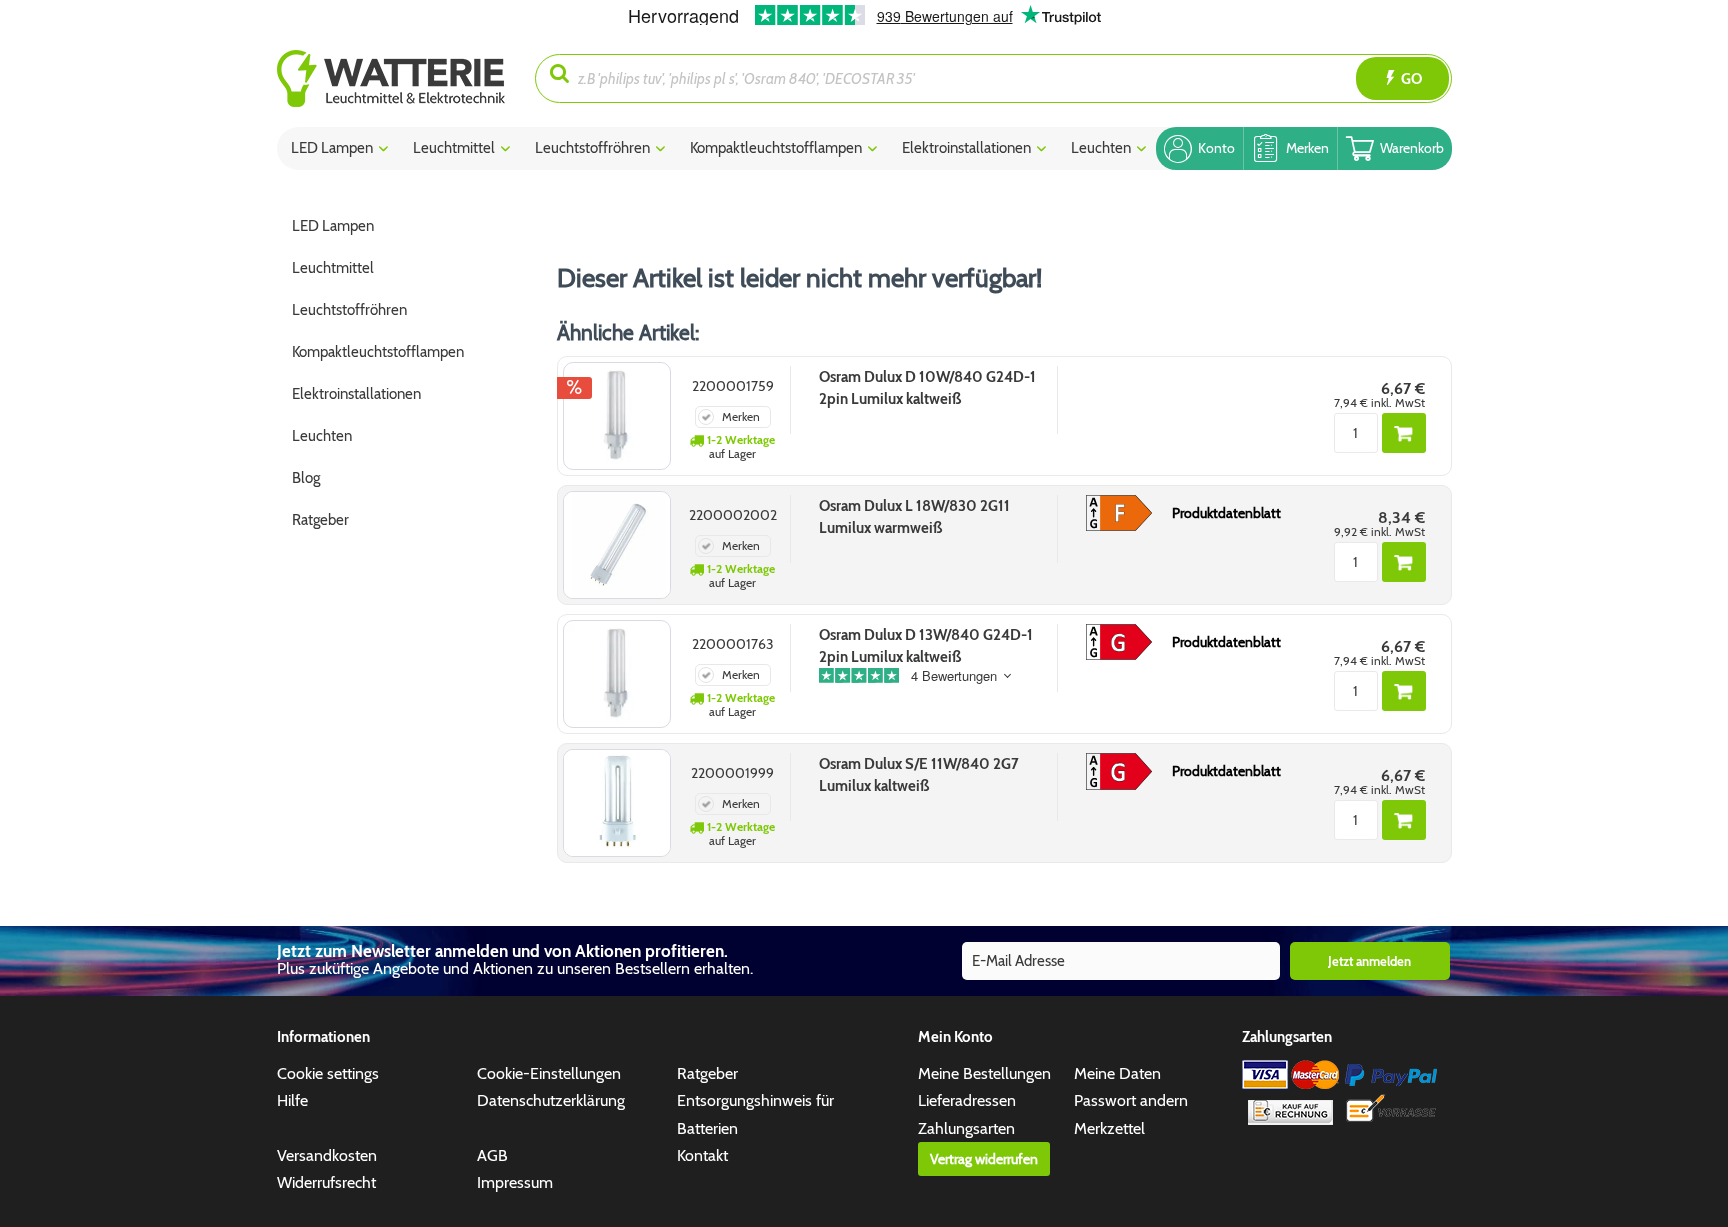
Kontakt (702, 1155)
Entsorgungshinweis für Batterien (755, 1114)
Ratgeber (707, 1073)
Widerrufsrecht (326, 1182)
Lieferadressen (967, 1100)
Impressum (515, 1182)
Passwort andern (1131, 1100)
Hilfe (292, 1100)
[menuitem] (406, 78)
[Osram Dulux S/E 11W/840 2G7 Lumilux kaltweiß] (617, 803)
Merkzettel (1109, 1128)
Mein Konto (955, 1037)
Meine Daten (1117, 1073)
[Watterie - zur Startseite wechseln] (391, 78)
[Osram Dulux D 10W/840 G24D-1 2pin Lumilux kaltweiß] (617, 416)
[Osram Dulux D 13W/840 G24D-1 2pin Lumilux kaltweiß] (617, 674)
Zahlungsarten (966, 1128)
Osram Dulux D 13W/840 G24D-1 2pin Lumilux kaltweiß (926, 646)
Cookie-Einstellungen (549, 1073)
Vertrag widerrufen (984, 1159)
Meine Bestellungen (984, 1073)
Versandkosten (327, 1155)
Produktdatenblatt (1226, 513)
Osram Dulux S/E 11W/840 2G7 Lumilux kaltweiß (919, 775)
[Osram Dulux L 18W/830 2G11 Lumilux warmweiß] (617, 545)
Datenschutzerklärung (551, 1100)
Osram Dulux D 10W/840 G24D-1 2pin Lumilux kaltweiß (927, 388)
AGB (492, 1155)
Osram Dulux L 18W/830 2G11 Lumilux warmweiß (914, 517)
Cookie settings (328, 1073)
